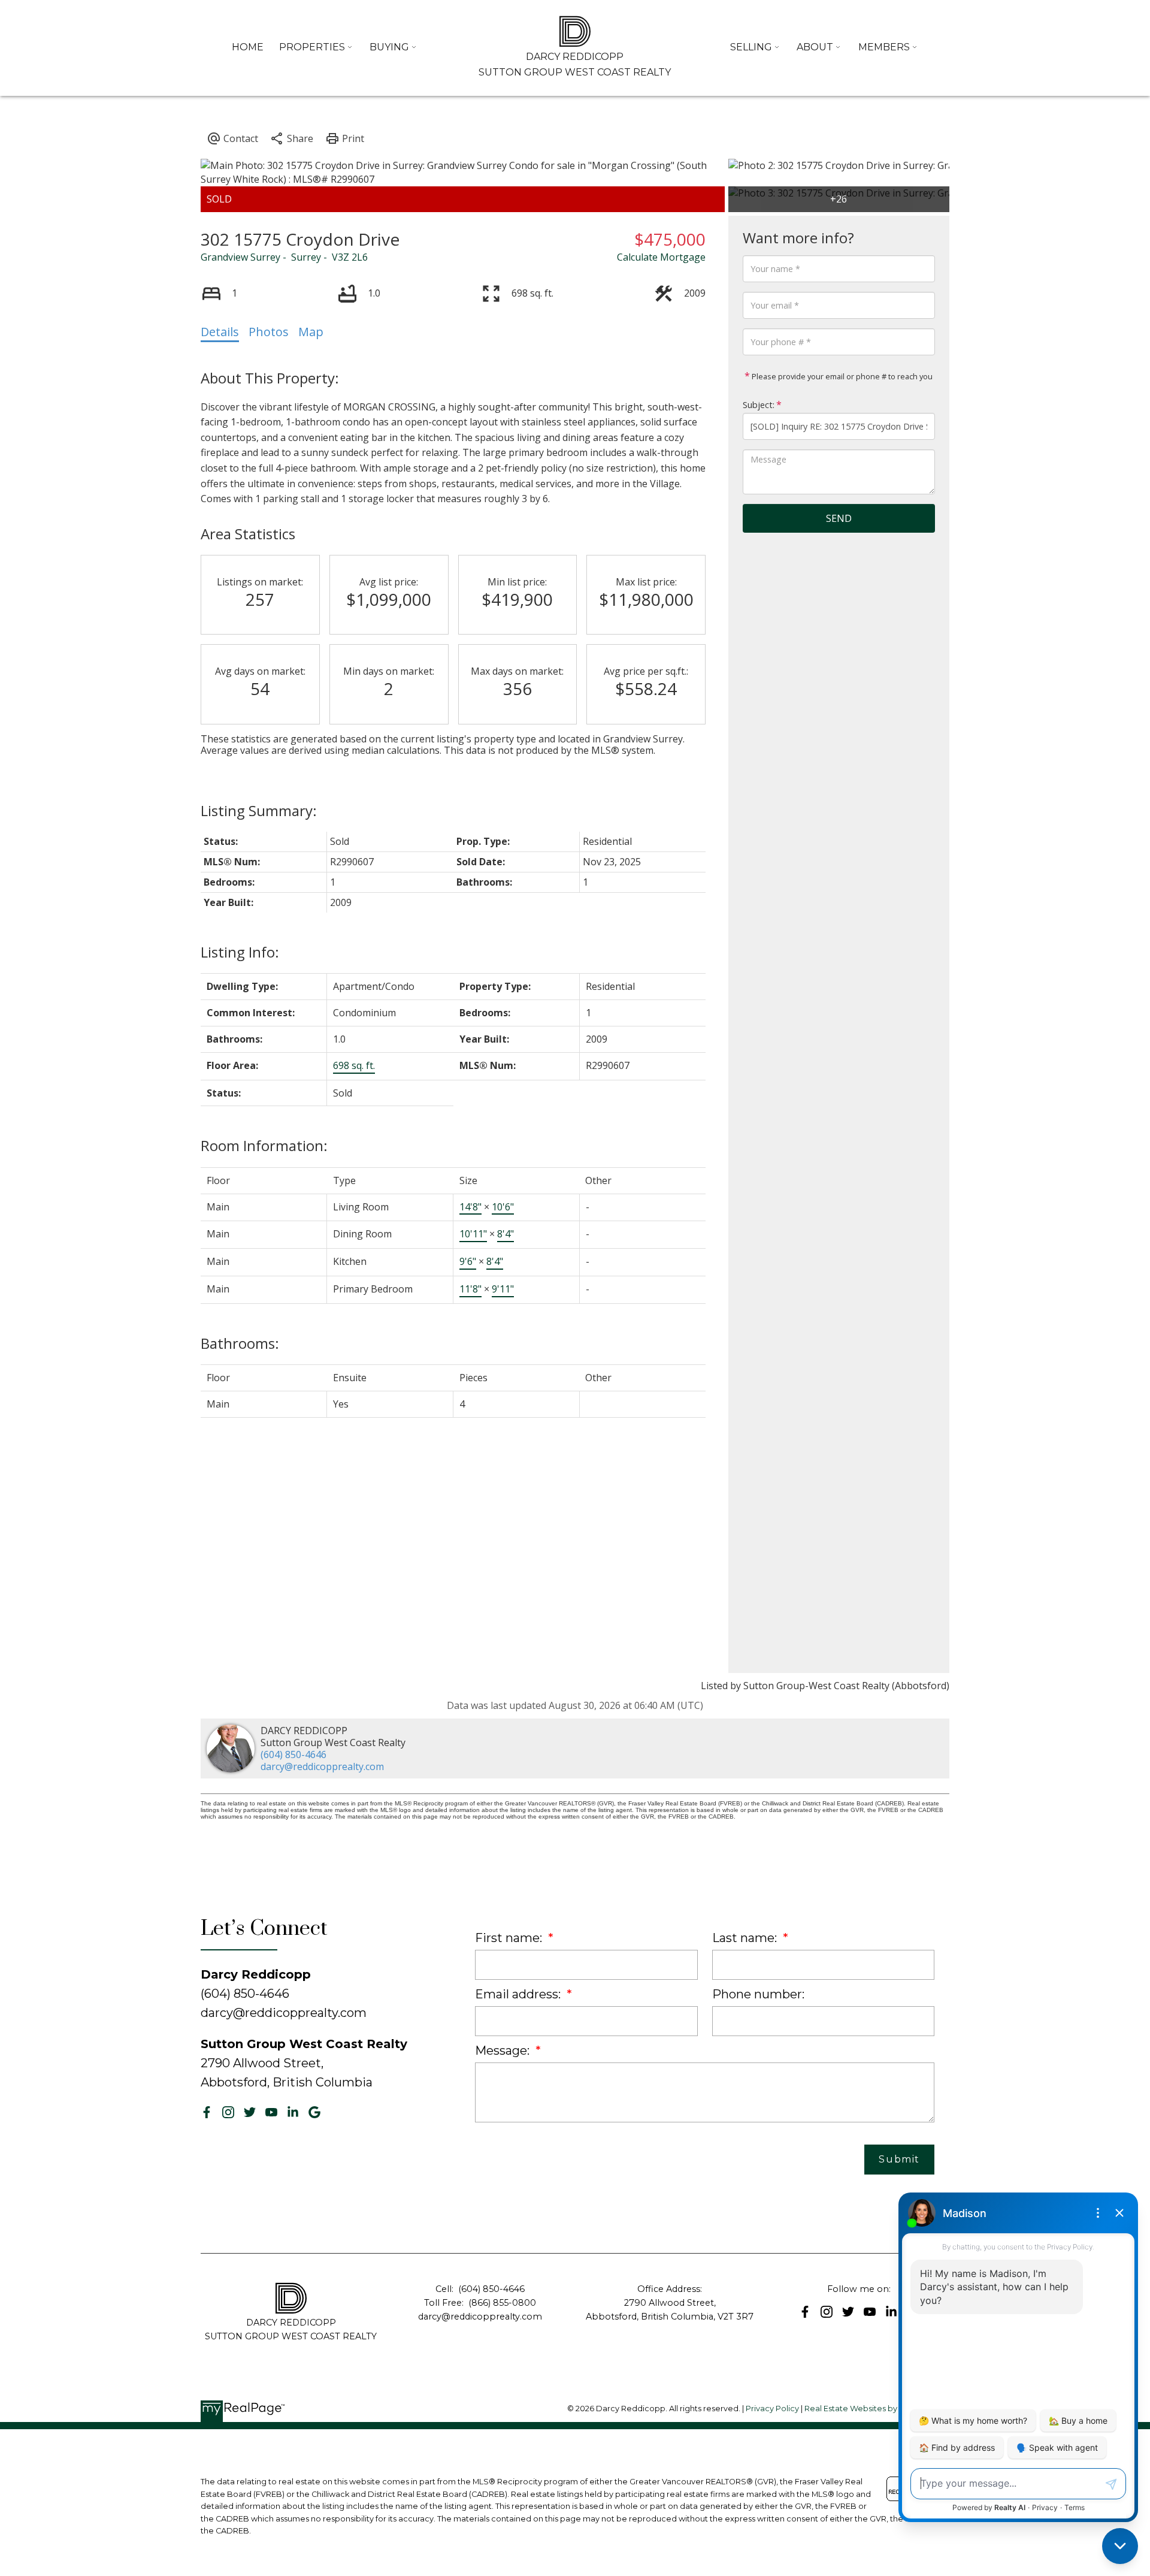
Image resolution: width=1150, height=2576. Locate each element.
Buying (389, 47)
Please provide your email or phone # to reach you (841, 376)
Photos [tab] (269, 332)
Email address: (519, 1994)
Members (884, 47)
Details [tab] (220, 332)
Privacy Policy (772, 2409)
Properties (312, 47)
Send (839, 518)
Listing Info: (240, 952)
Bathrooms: (240, 1343)
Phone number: (758, 1994)
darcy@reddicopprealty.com (322, 1766)
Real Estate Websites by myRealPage (877, 2409)
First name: (510, 1938)
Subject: (759, 405)
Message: (504, 2050)
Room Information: (264, 1145)
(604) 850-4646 (293, 1754)
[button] (207, 2112)
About (815, 47)
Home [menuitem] (248, 47)
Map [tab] (311, 332)
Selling (751, 47)
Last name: (746, 1938)
